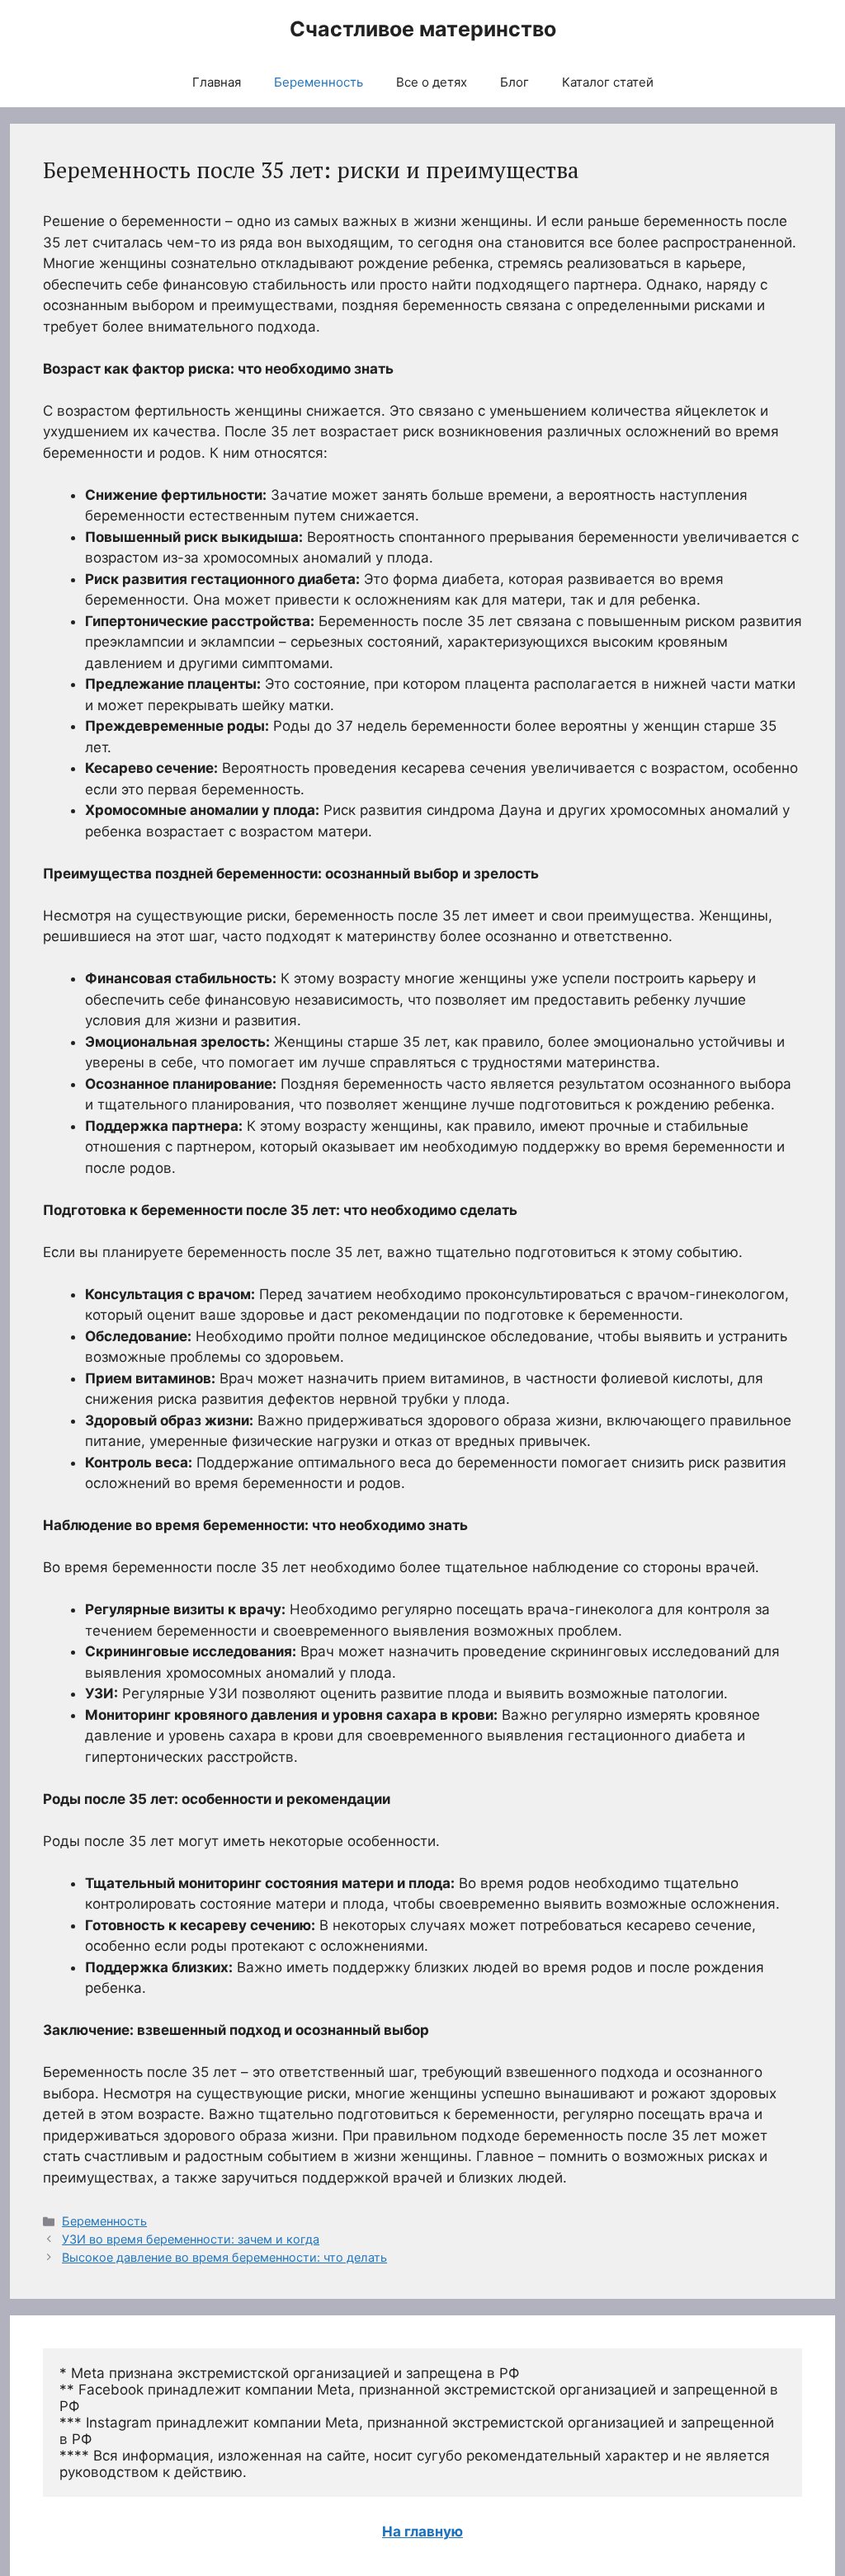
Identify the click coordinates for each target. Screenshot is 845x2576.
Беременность (319, 82)
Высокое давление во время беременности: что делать (224, 2257)
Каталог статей (608, 82)
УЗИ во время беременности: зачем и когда (191, 2239)
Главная (217, 82)
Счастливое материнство (423, 29)
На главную (422, 2531)
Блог (515, 82)
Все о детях (432, 82)
